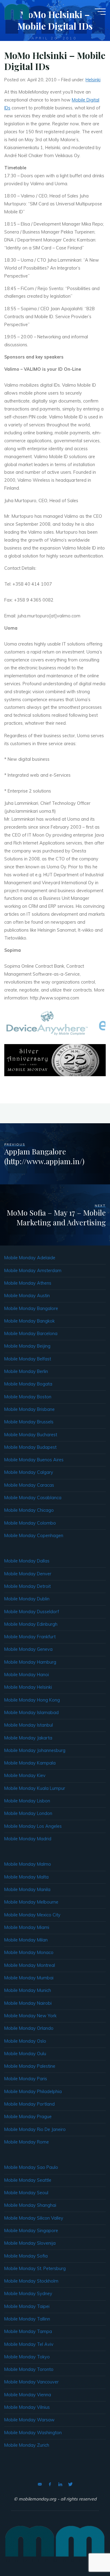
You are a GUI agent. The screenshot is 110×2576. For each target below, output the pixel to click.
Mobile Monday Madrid (28, 1839)
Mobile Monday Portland (29, 2104)
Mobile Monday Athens (28, 1283)
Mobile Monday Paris (26, 2079)
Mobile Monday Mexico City (32, 1915)
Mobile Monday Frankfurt (30, 1637)
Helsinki (93, 80)
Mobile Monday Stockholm (31, 2281)
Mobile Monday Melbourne (31, 1902)
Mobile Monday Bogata (28, 1384)
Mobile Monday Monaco (29, 1952)
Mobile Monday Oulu (25, 2054)
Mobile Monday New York (30, 2016)
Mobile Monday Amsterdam (33, 1271)
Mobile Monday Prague (28, 2117)
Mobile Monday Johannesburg (35, 1750)
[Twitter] (70, 2484)
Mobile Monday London (28, 1813)
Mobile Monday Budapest (30, 1447)
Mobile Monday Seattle (28, 2180)
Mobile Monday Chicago (29, 1510)
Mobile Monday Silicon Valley (34, 2218)
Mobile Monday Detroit (28, 1586)
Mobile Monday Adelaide (30, 1258)
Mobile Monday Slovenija (30, 2243)
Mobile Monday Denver (28, 1574)
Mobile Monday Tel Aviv (29, 2344)
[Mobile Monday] (17, 11)
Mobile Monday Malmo (28, 1864)
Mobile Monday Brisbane (29, 1409)
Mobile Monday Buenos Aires (34, 1460)
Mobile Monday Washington (33, 2433)
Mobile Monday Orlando (29, 2028)
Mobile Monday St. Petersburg (35, 2269)
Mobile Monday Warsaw (29, 2420)
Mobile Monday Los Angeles (33, 1826)
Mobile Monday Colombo (30, 1523)
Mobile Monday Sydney (28, 2294)
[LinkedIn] (60, 2484)
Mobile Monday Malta (26, 1877)
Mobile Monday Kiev (25, 1776)
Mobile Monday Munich (28, 1990)
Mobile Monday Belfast (28, 1359)
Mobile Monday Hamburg (30, 1662)
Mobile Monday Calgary (29, 1472)
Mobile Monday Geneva (28, 1649)
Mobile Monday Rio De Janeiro (35, 2129)
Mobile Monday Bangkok (29, 1321)
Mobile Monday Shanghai (30, 2205)
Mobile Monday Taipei (27, 2306)
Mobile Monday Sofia (26, 2256)
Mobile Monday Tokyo (27, 2357)
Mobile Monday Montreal (30, 1965)
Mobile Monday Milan (26, 1940)
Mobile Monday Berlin (26, 1371)
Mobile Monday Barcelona (31, 1334)
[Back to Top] (86, 2552)
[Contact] (40, 2484)
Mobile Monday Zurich (27, 2445)
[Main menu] (100, 12)
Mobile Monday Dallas (27, 1561)
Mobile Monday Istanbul (29, 1725)
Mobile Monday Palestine (30, 2066)
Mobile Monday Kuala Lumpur (35, 1788)
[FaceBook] (50, 2484)
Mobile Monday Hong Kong (32, 1700)
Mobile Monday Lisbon (27, 1801)
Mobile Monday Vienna (28, 2395)
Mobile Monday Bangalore (31, 1308)
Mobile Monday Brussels (29, 1422)
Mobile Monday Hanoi (27, 1675)
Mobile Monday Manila (27, 1890)
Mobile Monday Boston (28, 1397)
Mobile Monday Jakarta (28, 1738)
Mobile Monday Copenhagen (34, 1536)
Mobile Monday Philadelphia (33, 2092)
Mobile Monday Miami (27, 1927)
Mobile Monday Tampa (28, 2331)
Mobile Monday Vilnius (27, 2407)
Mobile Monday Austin (27, 1296)
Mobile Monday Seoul (26, 2193)
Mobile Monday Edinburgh (31, 1624)
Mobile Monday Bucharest (31, 1435)
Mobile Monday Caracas (29, 1485)
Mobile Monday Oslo (25, 2041)
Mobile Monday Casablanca (33, 1498)
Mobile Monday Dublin (27, 1599)
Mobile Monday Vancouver (31, 2382)
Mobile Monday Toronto (29, 2369)
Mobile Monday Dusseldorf (32, 1612)
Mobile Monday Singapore (31, 2231)
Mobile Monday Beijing (27, 1346)
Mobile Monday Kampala (30, 1763)
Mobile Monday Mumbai (29, 1978)
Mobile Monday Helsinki (28, 1687)
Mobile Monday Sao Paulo (31, 2167)
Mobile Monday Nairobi (28, 2003)
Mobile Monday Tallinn (27, 2319)
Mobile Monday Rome (27, 2142)
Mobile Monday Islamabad (31, 1713)
